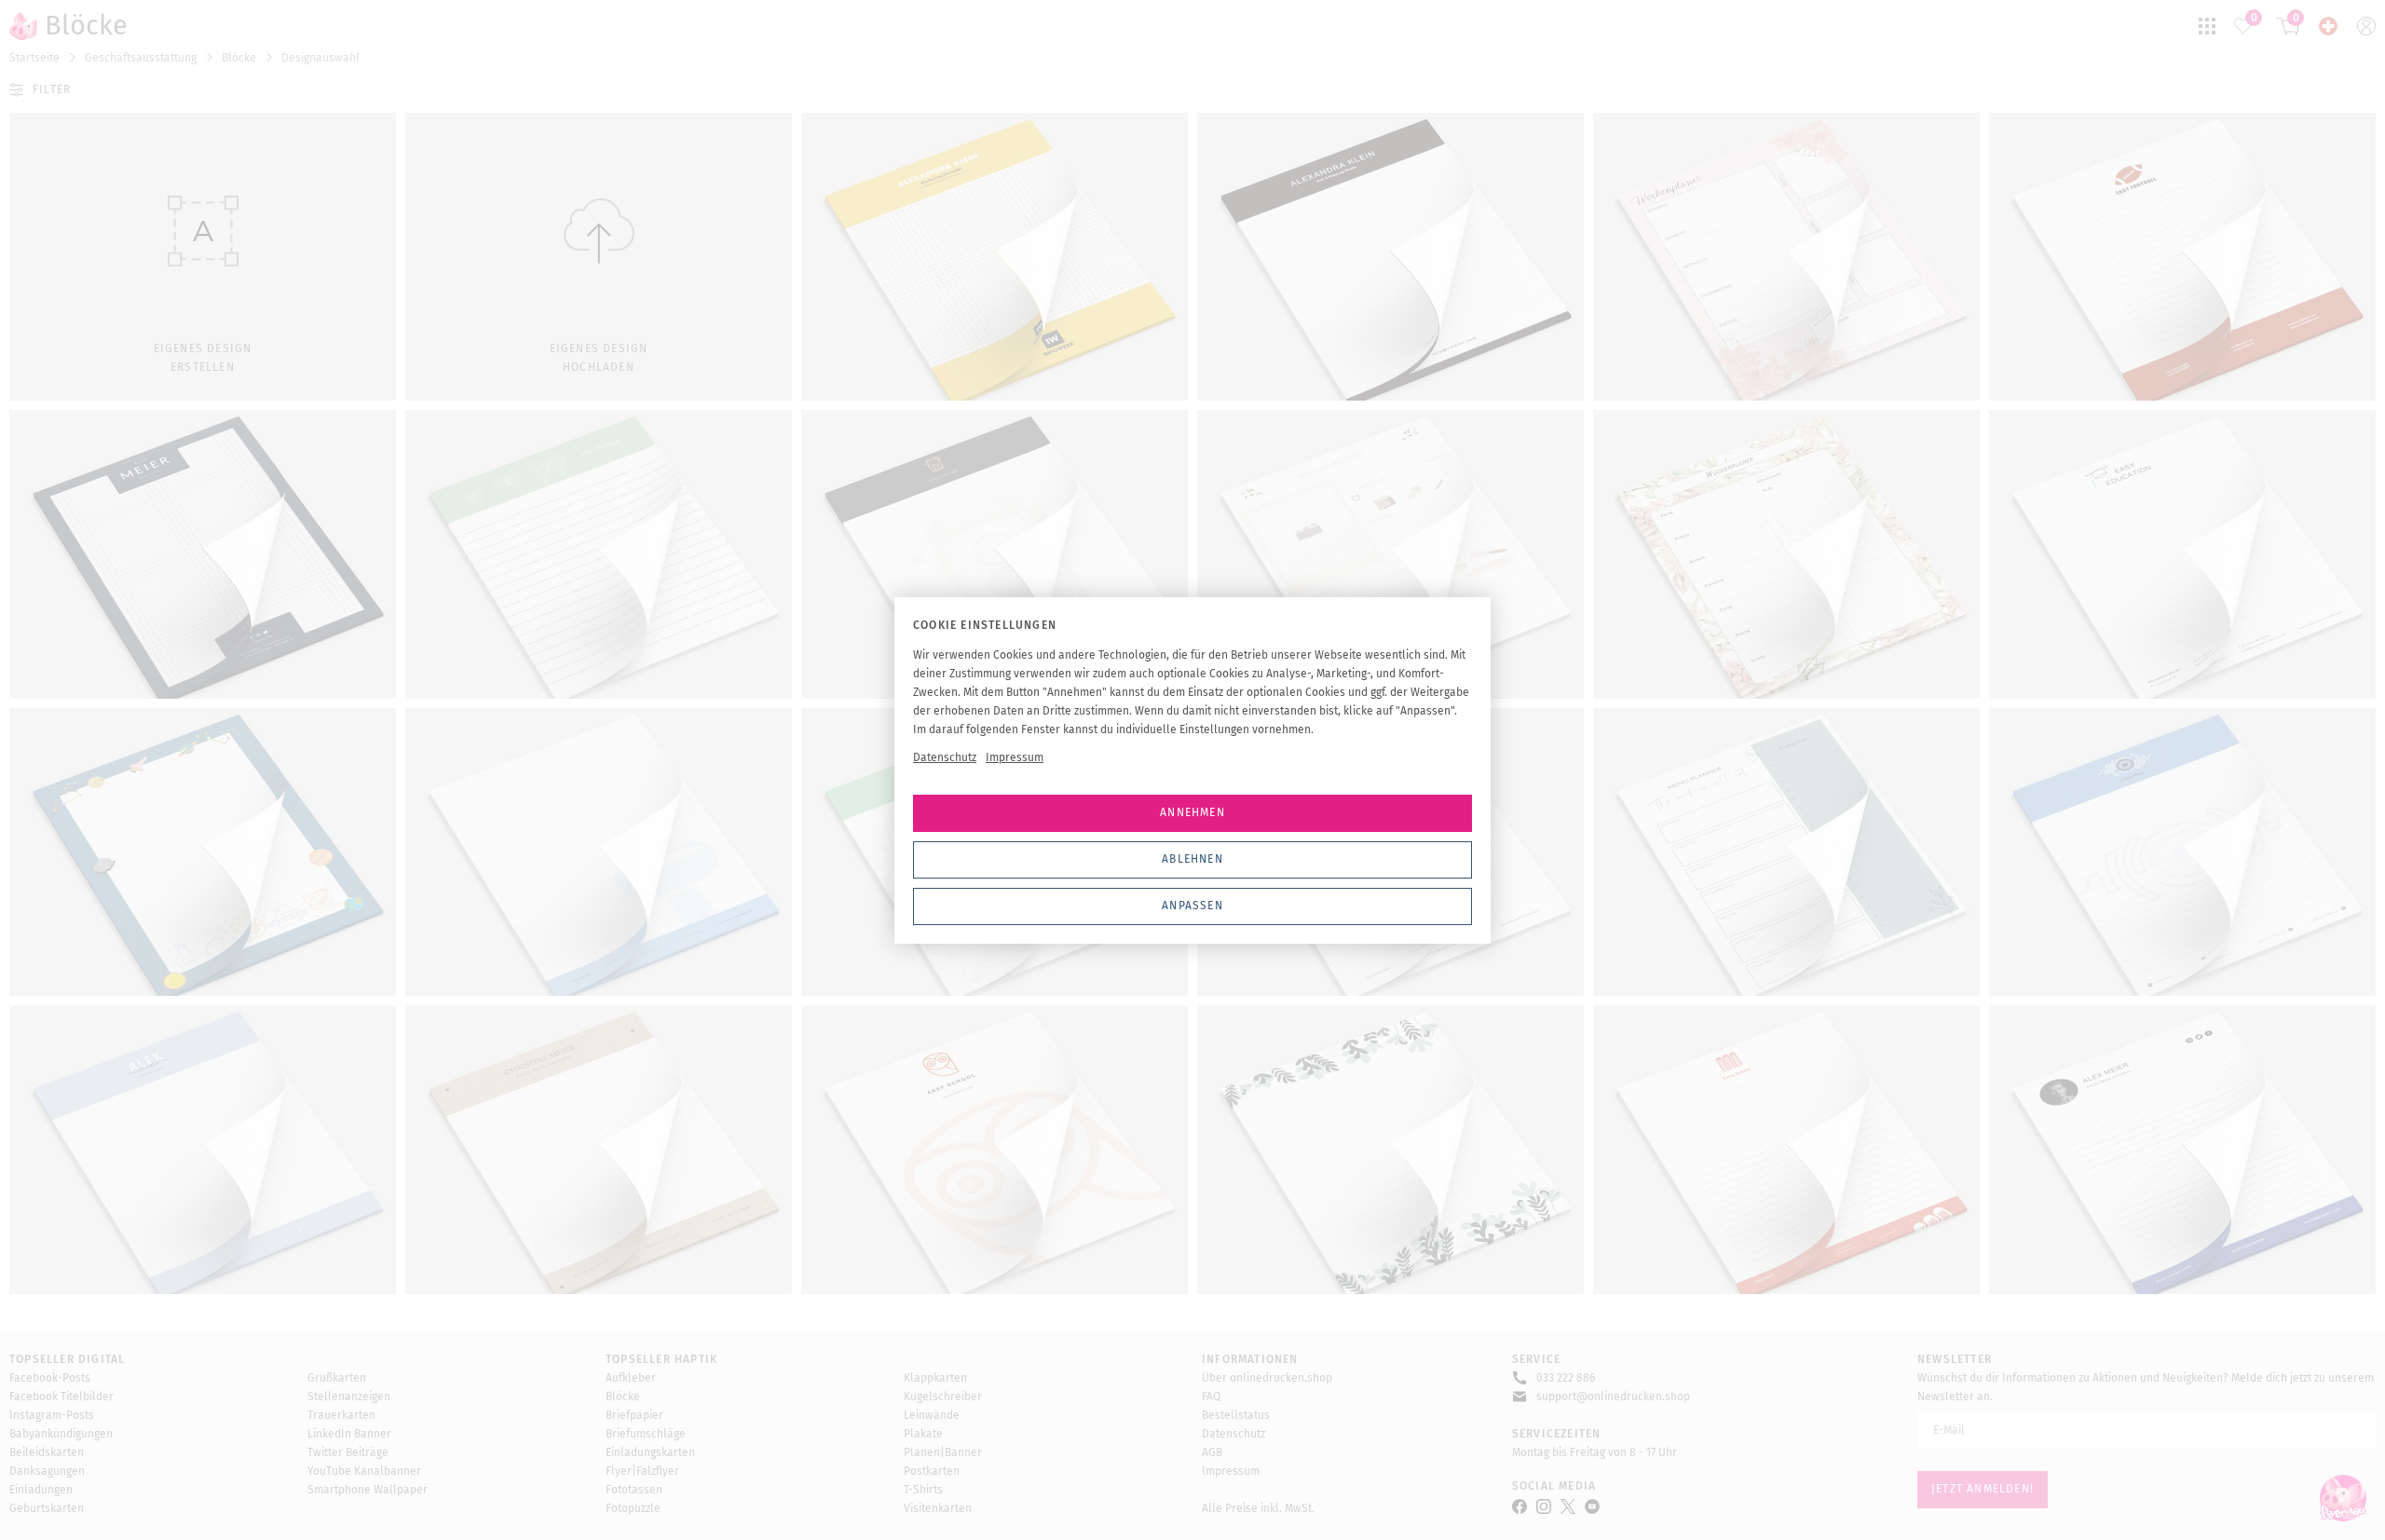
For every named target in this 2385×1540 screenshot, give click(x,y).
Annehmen (1192, 812)
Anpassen (1192, 906)
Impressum (1015, 757)
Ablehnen (1192, 859)
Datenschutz (945, 757)
